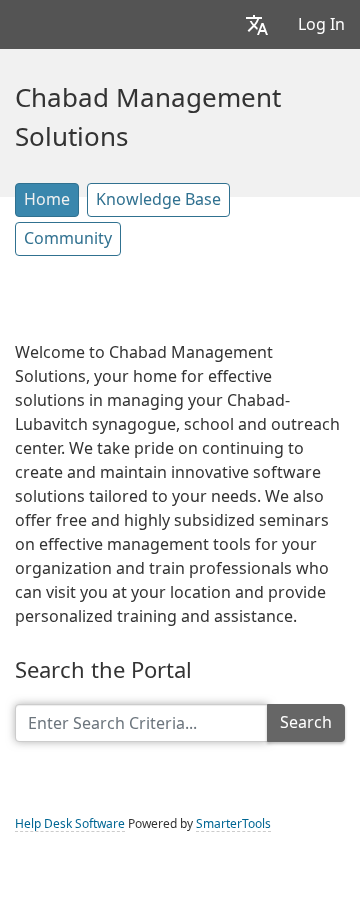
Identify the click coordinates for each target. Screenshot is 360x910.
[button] (257, 24)
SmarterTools (233, 824)
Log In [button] (321, 24)
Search (306, 722)
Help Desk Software (70, 824)
